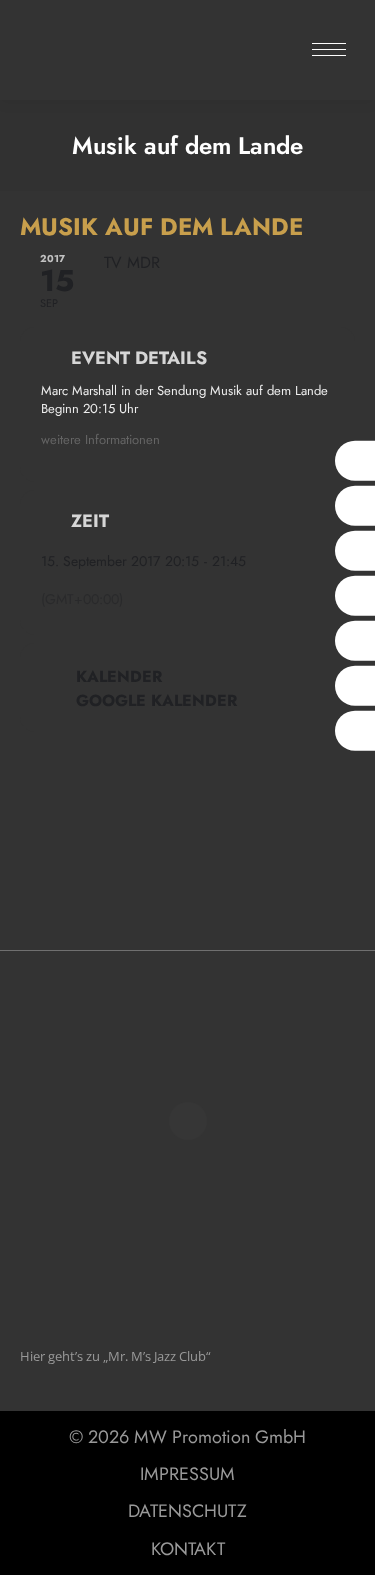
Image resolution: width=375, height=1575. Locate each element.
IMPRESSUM (187, 1474)
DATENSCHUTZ (187, 1511)
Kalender (119, 677)
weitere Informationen (100, 439)
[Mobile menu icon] (329, 49)
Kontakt (188, 1549)
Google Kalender (156, 701)
